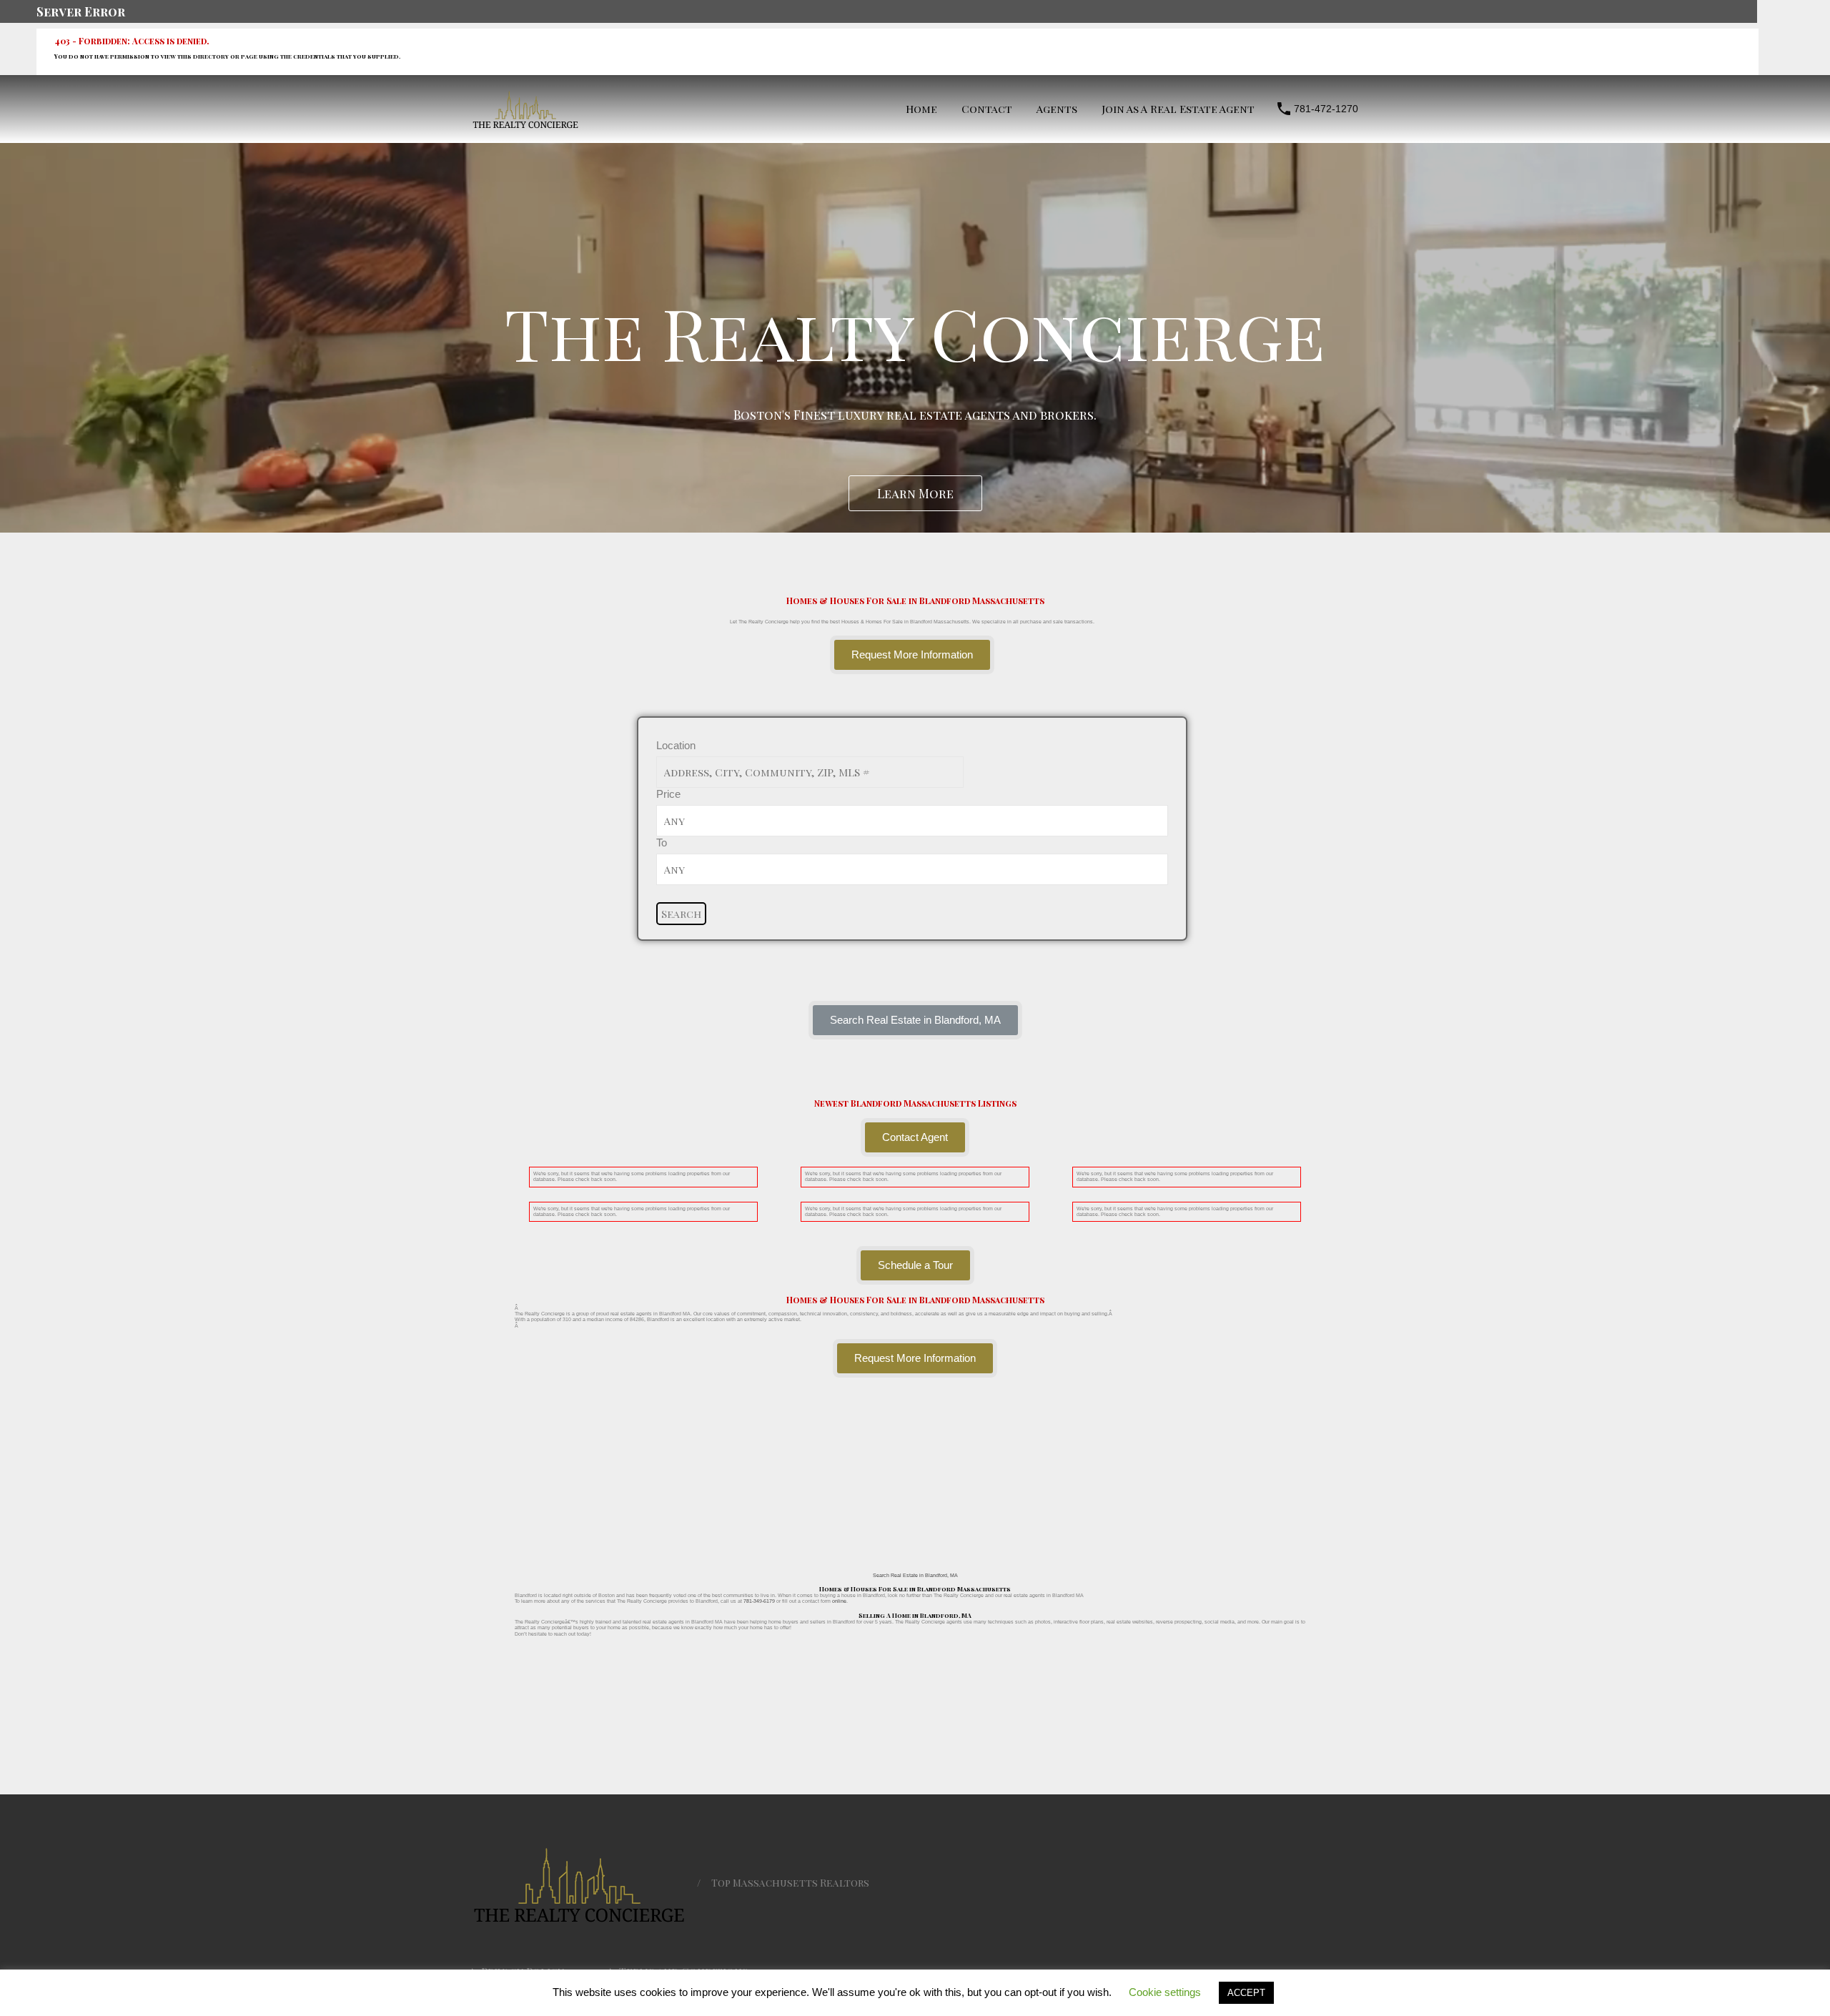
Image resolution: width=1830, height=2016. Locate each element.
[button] (915, 1020)
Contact (987, 109)
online (839, 1601)
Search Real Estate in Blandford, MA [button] (915, 1575)
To (662, 843)
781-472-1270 (1326, 109)
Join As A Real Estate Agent (1178, 109)
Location (676, 745)
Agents (1057, 109)
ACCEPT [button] (1246, 1993)
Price (668, 794)
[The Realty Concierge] (525, 125)
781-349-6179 (759, 1601)
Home (921, 109)
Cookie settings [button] (1165, 1992)
